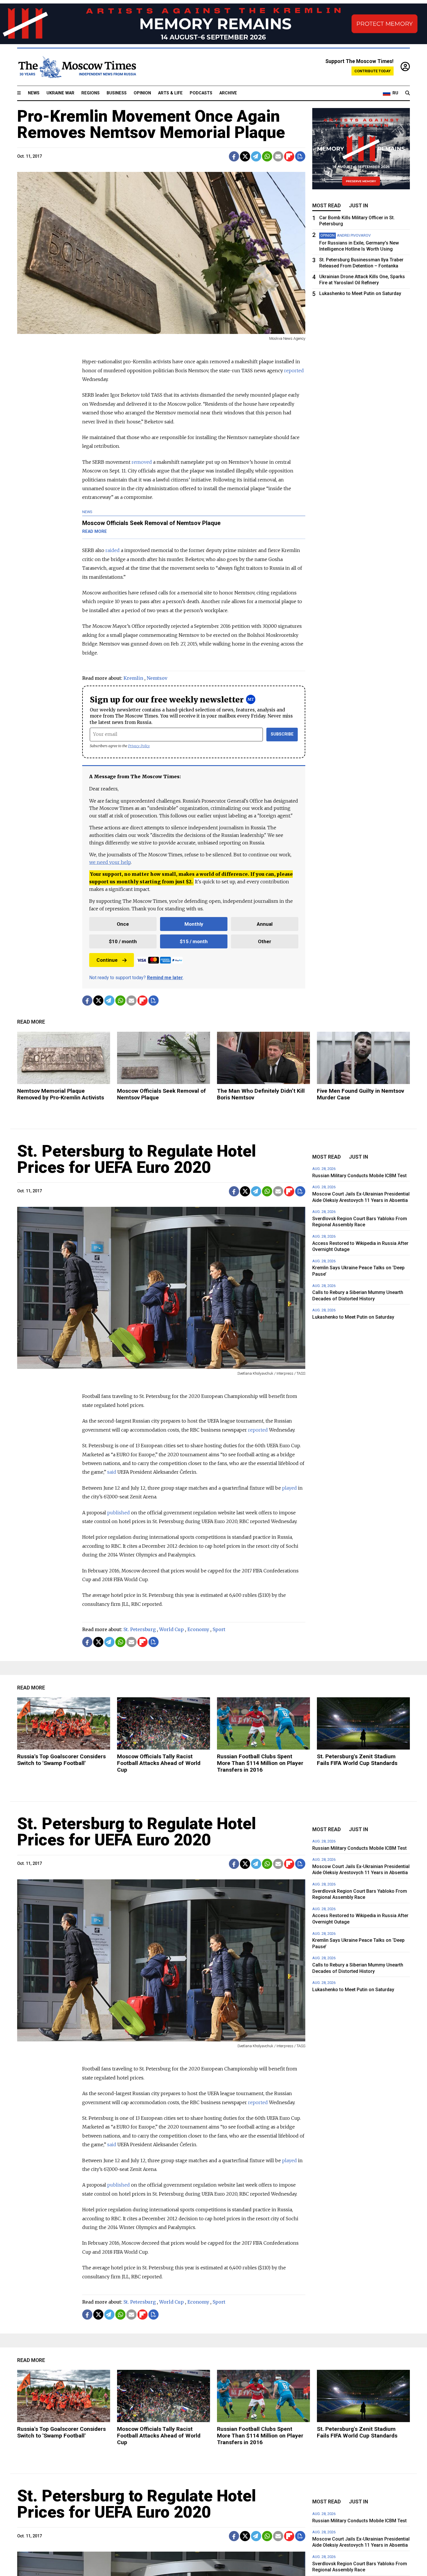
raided (113, 550)
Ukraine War (60, 93)
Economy (198, 1629)
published (119, 1513)
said (112, 1472)
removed (142, 462)
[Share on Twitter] (245, 156)
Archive (228, 93)
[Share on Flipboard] (289, 156)
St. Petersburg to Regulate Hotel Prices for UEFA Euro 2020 (137, 1159)
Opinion (142, 93)
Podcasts (201, 93)
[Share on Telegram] (256, 156)
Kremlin (133, 678)
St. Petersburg (140, 1629)
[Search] (408, 93)
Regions (90, 93)
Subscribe (282, 734)
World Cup (172, 1629)
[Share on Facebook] (234, 156)
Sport (219, 1629)
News (34, 93)
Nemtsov (157, 678)
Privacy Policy (139, 746)
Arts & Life (170, 93)
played (289, 1488)
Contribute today (373, 71)
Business (117, 93)
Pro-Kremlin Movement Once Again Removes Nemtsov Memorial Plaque (151, 124)
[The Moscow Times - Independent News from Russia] (77, 67)
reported (294, 371)
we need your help (110, 862)
